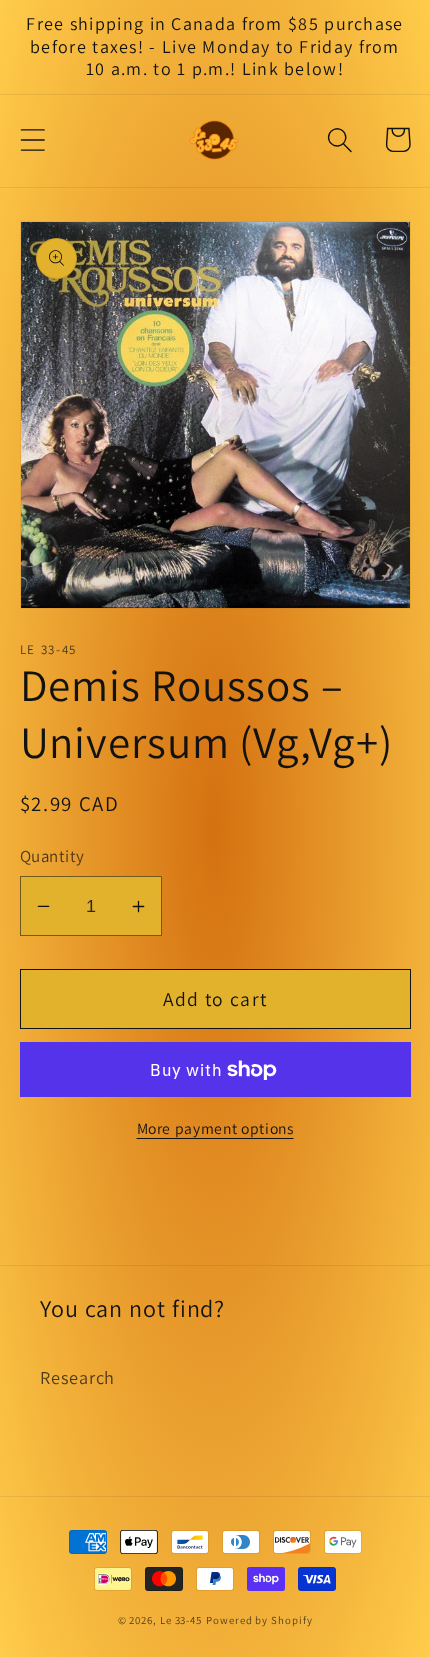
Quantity (52, 856)
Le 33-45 (181, 1620)
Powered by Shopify (259, 1620)
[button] (32, 139)
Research (77, 1377)
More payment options (215, 1128)
